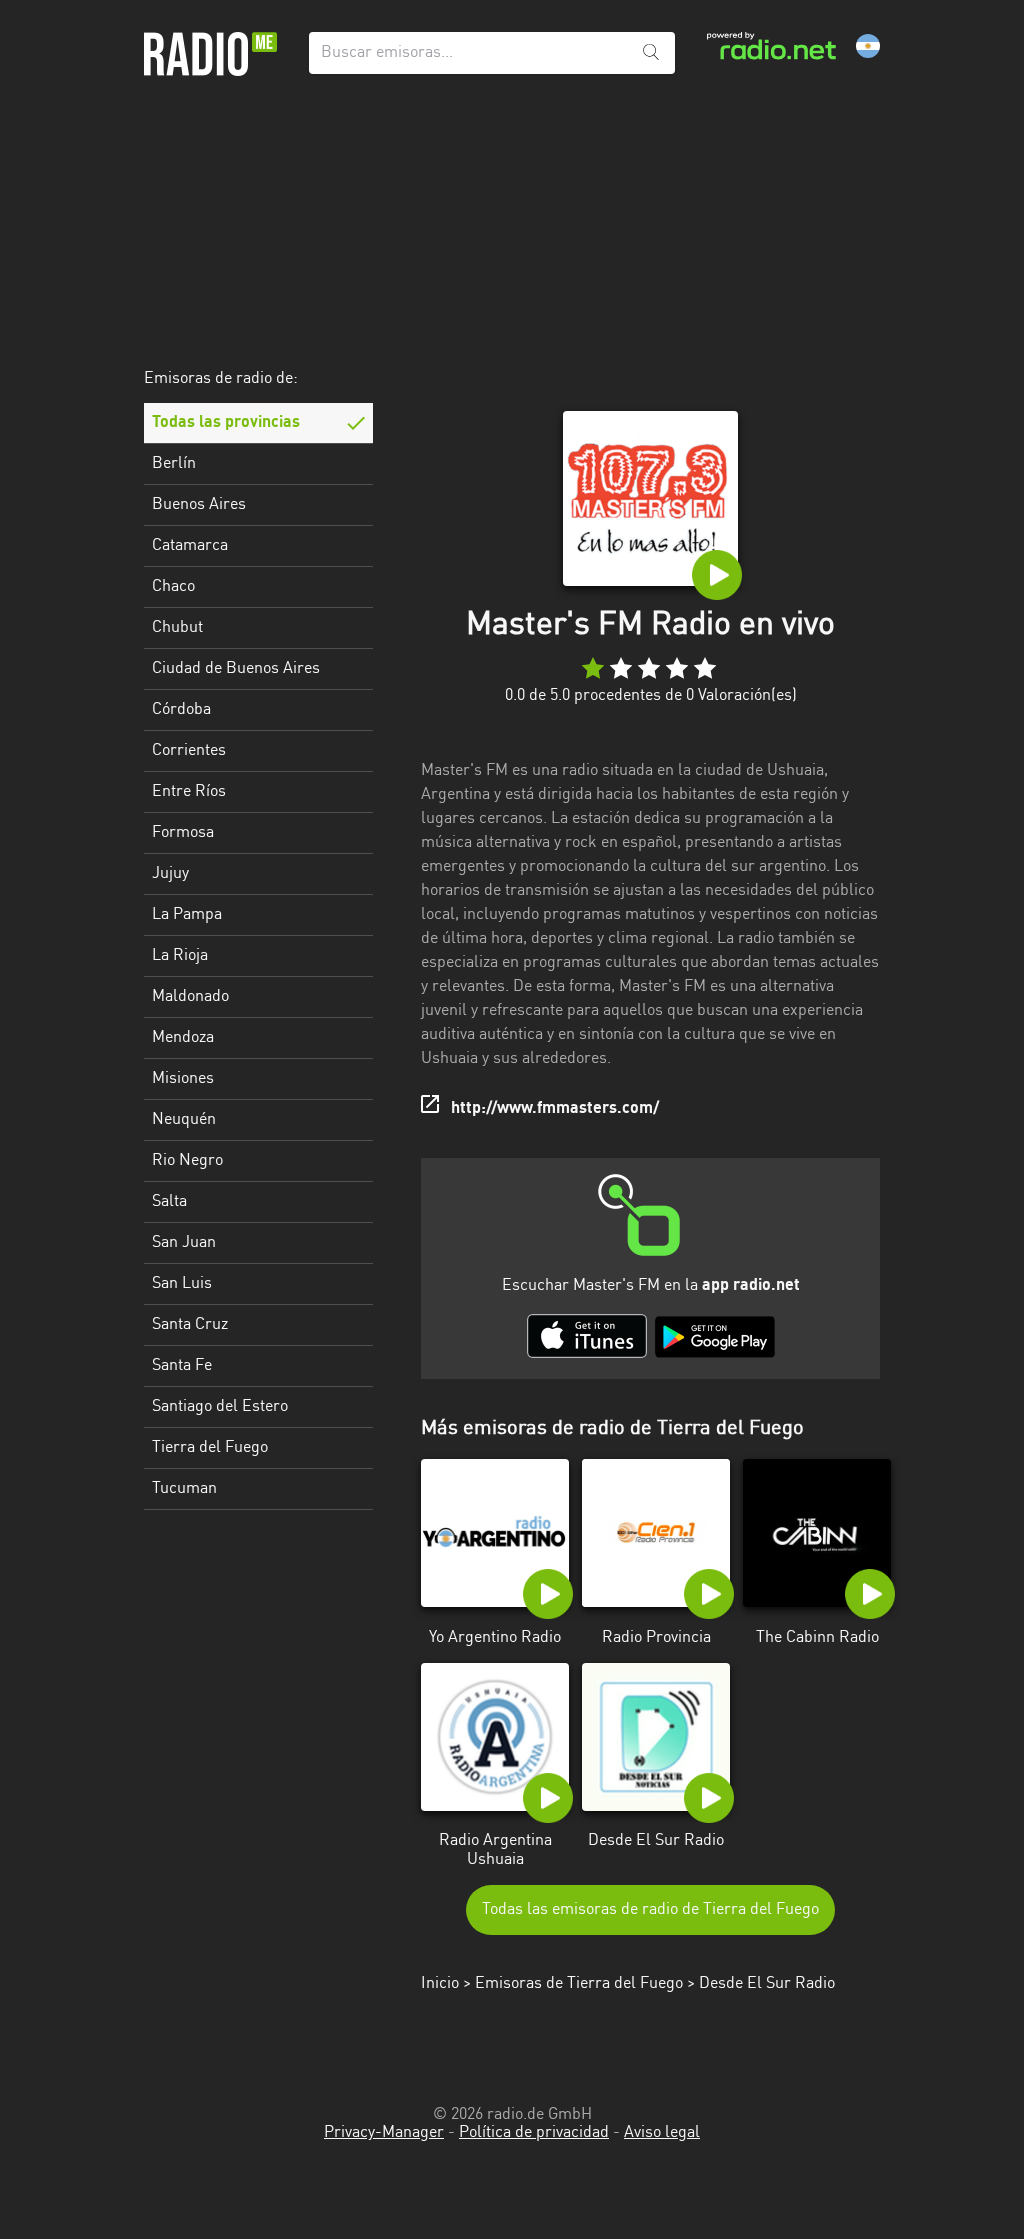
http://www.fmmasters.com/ (555, 1109)
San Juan (184, 1243)
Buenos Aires (199, 505)
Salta (169, 1202)
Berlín (174, 464)
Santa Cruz (190, 1325)
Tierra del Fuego (210, 1448)
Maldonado (190, 997)
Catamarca (190, 546)
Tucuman (184, 1489)
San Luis (182, 1284)
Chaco (173, 587)
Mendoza (183, 1038)
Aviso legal (662, 2133)
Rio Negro (187, 1161)
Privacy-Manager (384, 2133)
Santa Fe (182, 1366)
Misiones (183, 1079)
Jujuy (170, 874)
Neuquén (184, 1120)
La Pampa (187, 915)
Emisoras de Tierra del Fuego (579, 1984)
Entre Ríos (189, 792)
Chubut (177, 628)
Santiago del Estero (220, 1407)
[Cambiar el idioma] (868, 46)
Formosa (183, 833)
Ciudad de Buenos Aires (236, 669)
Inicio (440, 1984)
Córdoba (181, 710)
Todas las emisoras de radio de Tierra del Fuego (650, 1910)
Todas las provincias (226, 423)
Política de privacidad (534, 2133)
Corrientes (189, 751)
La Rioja (180, 956)
